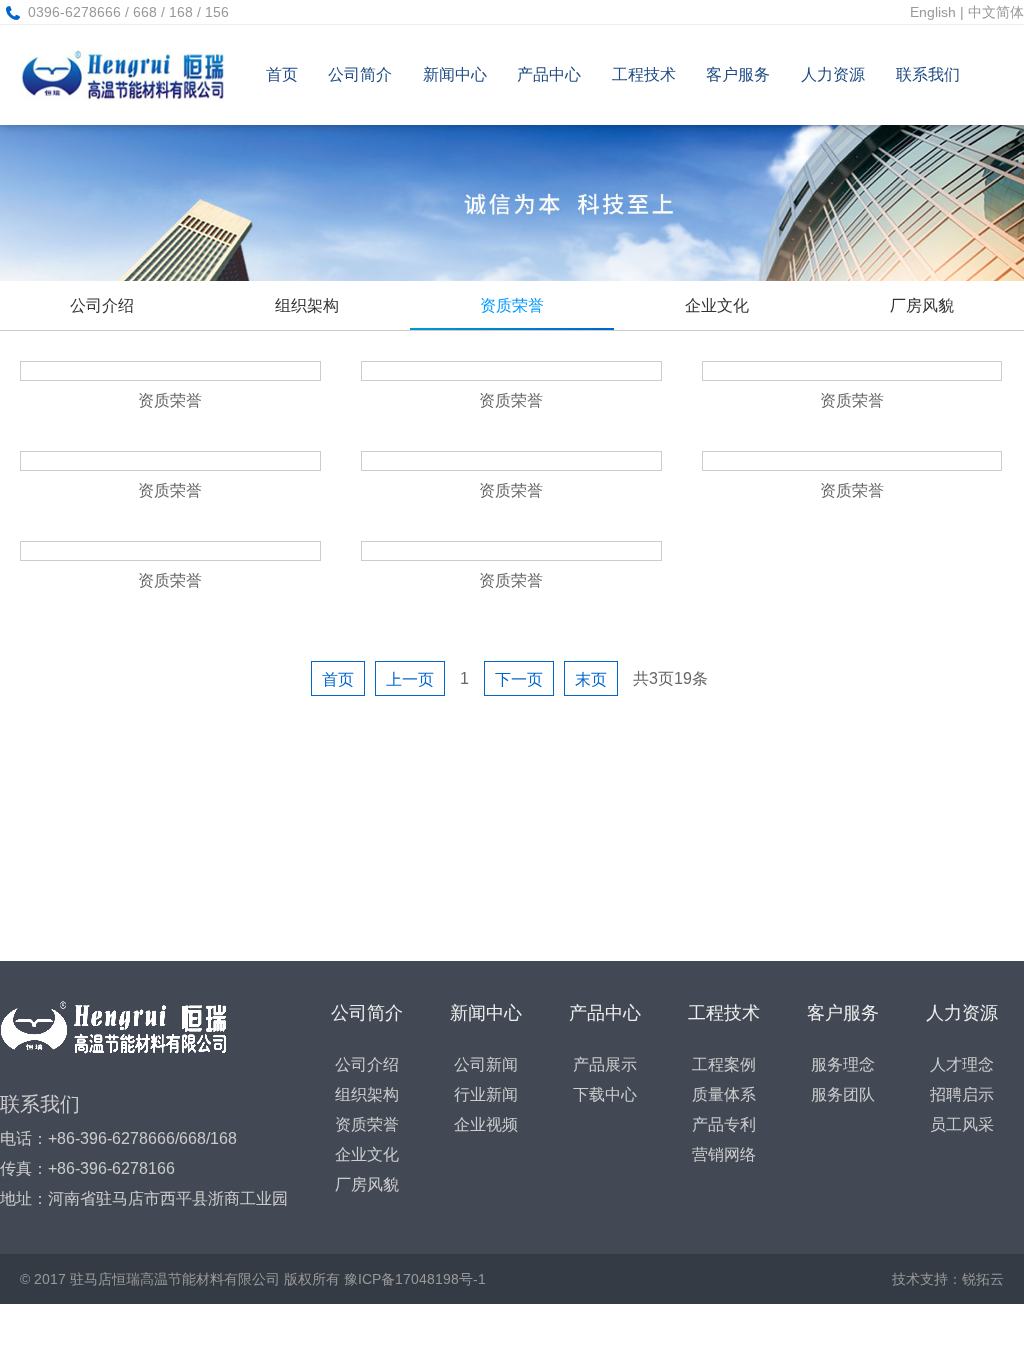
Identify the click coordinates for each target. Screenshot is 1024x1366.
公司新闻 (486, 1064)
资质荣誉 (512, 305)
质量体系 (724, 1094)
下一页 (519, 679)
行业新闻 (486, 1094)
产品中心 (549, 74)
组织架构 (307, 305)
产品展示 (605, 1064)
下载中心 (605, 1094)
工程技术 (644, 74)
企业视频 (486, 1124)
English (933, 12)
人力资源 (833, 74)
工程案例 (724, 1064)
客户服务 (738, 74)
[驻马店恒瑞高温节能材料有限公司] (122, 75)
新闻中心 (455, 74)
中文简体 (996, 12)
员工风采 (962, 1124)
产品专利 (724, 1124)
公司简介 (360, 74)
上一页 (410, 679)
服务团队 (843, 1094)
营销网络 (724, 1154)
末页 (591, 679)
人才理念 (962, 1064)
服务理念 (843, 1064)
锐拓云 (983, 1279)
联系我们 (928, 74)
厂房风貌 (922, 305)
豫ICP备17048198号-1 (415, 1279)
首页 (282, 74)
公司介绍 (102, 305)
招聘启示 (962, 1094)
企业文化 (717, 305)
